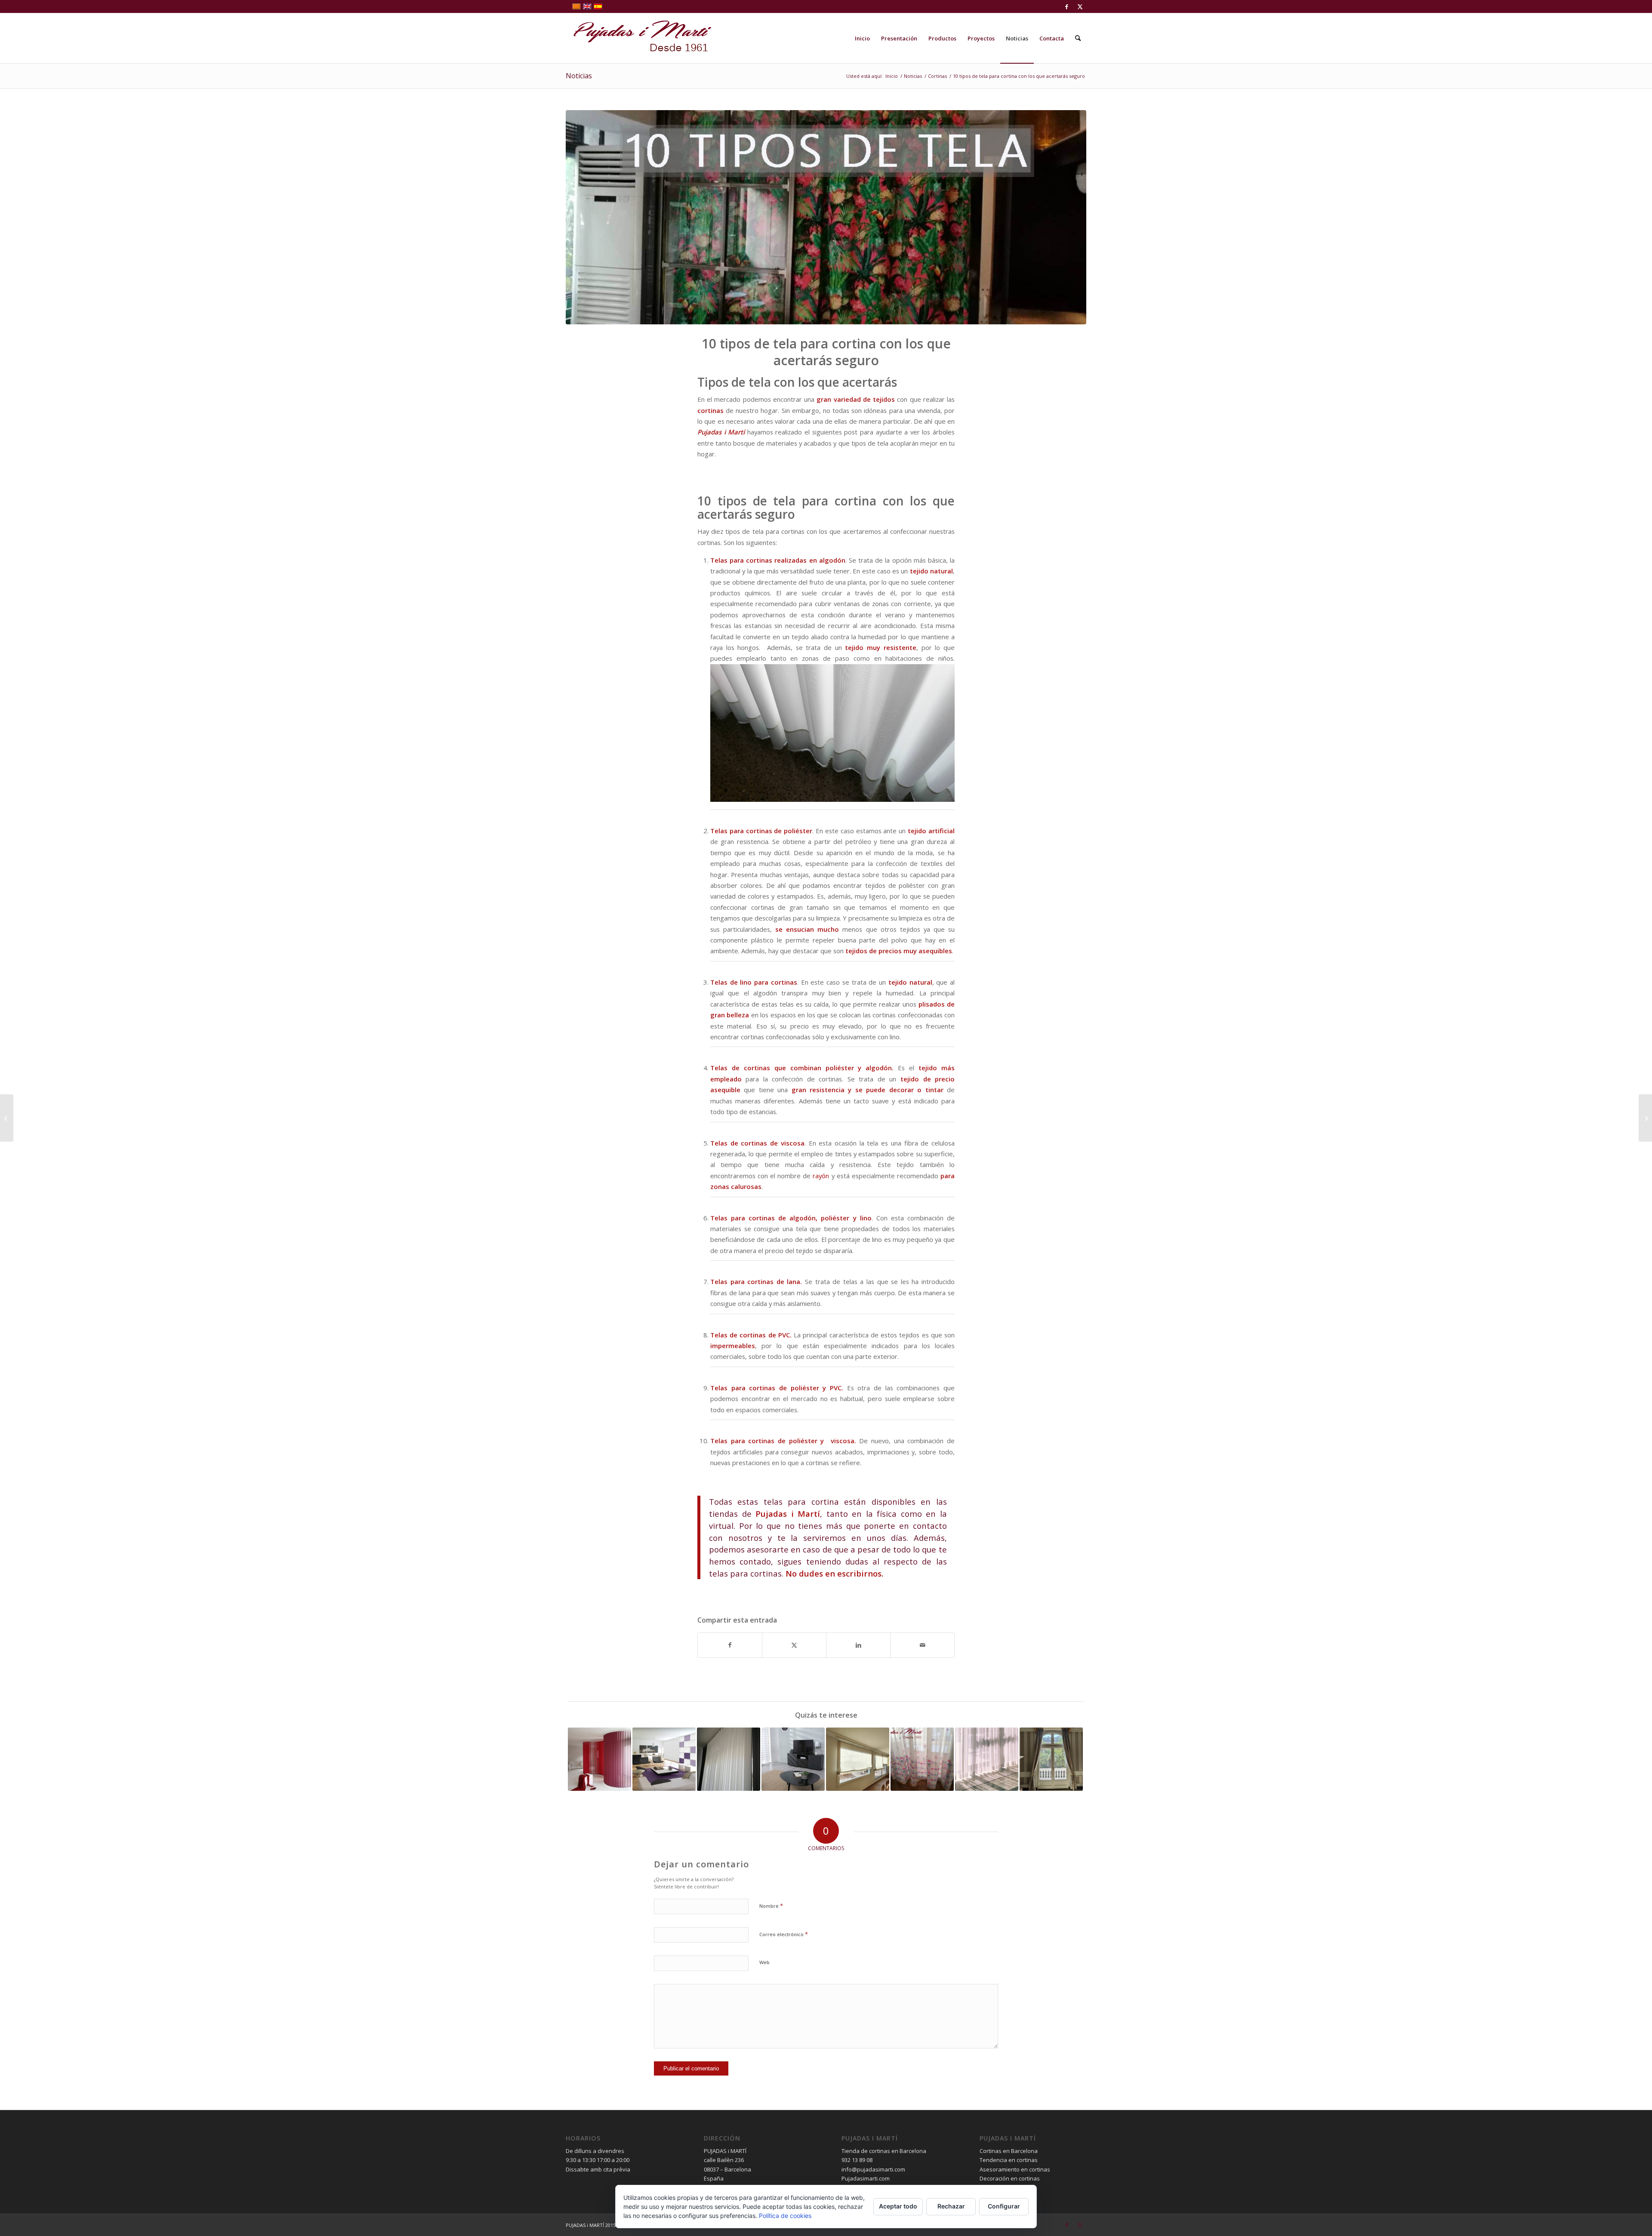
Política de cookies (785, 2216)
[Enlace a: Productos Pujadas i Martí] (729, 1759)
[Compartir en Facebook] (730, 1645)
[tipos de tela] (826, 217)
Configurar (1004, 2206)
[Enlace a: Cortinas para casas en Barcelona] (664, 1759)
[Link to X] (1080, 6)
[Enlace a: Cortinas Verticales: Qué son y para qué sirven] (599, 1759)
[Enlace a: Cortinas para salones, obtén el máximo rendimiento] (793, 1759)
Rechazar (951, 2206)
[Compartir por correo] (922, 1645)
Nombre (771, 1906)
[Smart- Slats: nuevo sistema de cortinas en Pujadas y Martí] (7, 1118)
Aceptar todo (898, 2206)
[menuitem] (862, 38)
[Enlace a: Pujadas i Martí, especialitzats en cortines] (858, 1759)
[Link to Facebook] (1067, 6)
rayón (820, 1176)
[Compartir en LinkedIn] (858, 1645)
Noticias (579, 76)
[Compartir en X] (794, 1645)
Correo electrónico (784, 1934)
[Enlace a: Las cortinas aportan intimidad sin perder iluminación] (987, 1759)
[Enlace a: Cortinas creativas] (922, 1759)
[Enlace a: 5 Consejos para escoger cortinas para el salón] (1051, 1759)
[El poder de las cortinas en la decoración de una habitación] (1645, 1118)
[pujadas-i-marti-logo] (639, 38)
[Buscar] (1078, 38)
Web (764, 1962)
